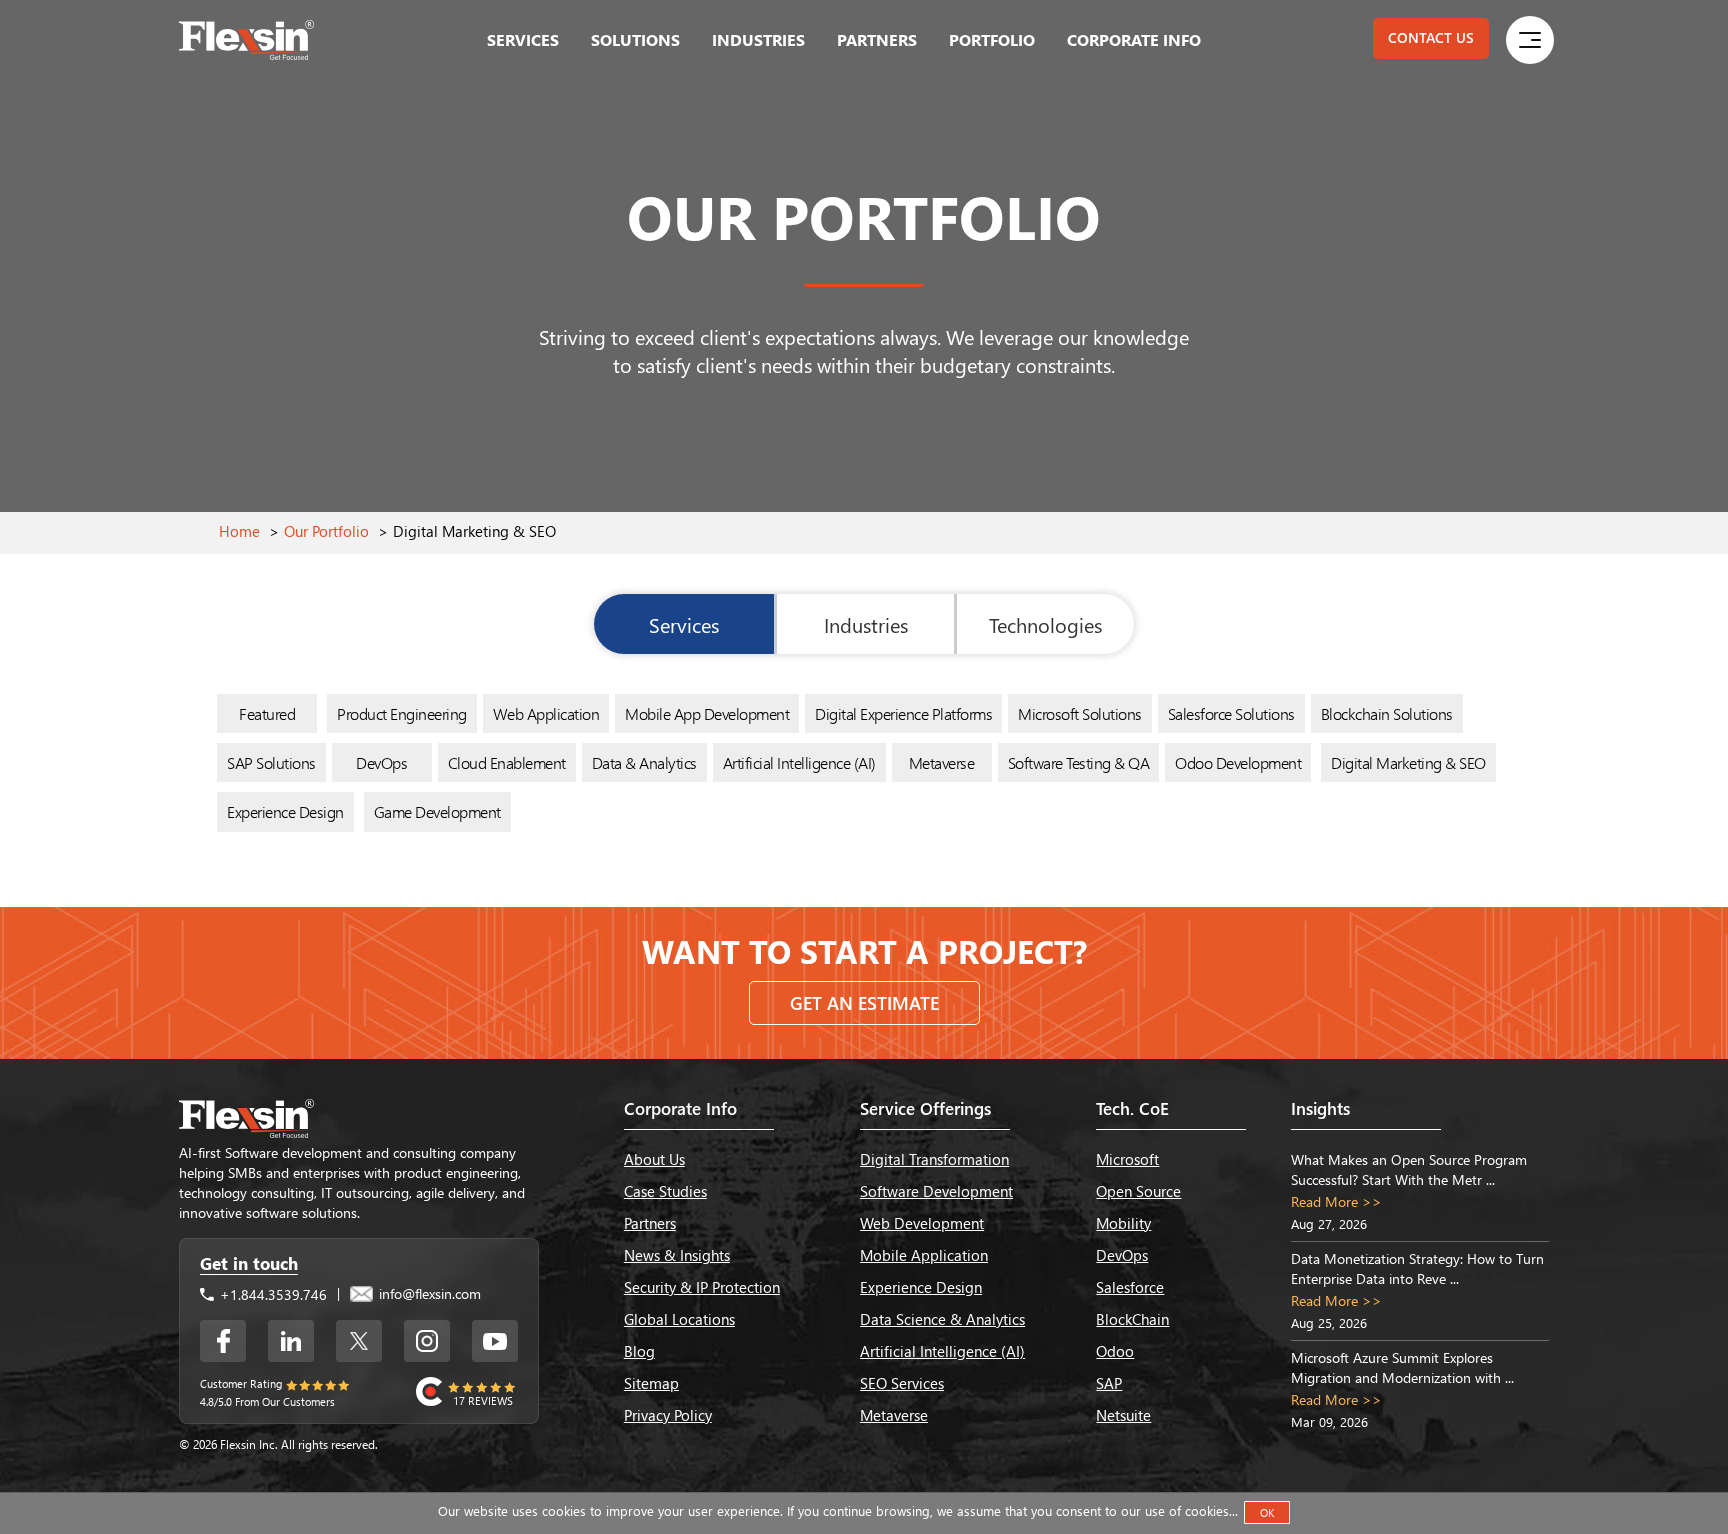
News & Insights (677, 1255)
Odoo (1115, 1351)
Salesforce (1130, 1287)
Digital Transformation (934, 1159)
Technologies (1045, 624)
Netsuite (1123, 1415)
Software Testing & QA (1079, 762)
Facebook (223, 1341)
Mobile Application (924, 1255)
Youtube (495, 1341)
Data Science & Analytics (942, 1319)
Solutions (635, 39)
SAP (1109, 1383)
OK (1267, 1512)
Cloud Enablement (507, 762)
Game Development (437, 811)
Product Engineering (402, 713)
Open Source (1138, 1191)
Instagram (427, 1341)
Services (523, 39)
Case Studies (665, 1191)
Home (239, 531)
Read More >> (1336, 1201)
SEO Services (902, 1383)
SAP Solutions (271, 762)
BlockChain (1132, 1319)
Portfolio (992, 39)
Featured (267, 713)
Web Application (546, 713)
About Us (654, 1159)
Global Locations (679, 1319)
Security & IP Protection (702, 1287)
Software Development (936, 1191)
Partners (877, 39)
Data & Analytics (644, 762)
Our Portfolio (326, 531)
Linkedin (291, 1341)
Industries (758, 39)
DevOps (381, 762)
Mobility (1123, 1223)
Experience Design (285, 811)
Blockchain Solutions (1387, 713)
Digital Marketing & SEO (1408, 762)
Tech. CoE (1132, 1108)
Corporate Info (1134, 39)
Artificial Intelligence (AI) (799, 762)
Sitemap (651, 1383)
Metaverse (942, 762)
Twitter (359, 1341)
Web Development (922, 1223)
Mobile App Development (707, 713)
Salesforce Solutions (1231, 713)
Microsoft (1127, 1159)
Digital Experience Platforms (903, 713)
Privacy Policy (668, 1415)
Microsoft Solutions (1080, 713)
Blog (639, 1351)
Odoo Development (1238, 762)
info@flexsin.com (428, 1293)
